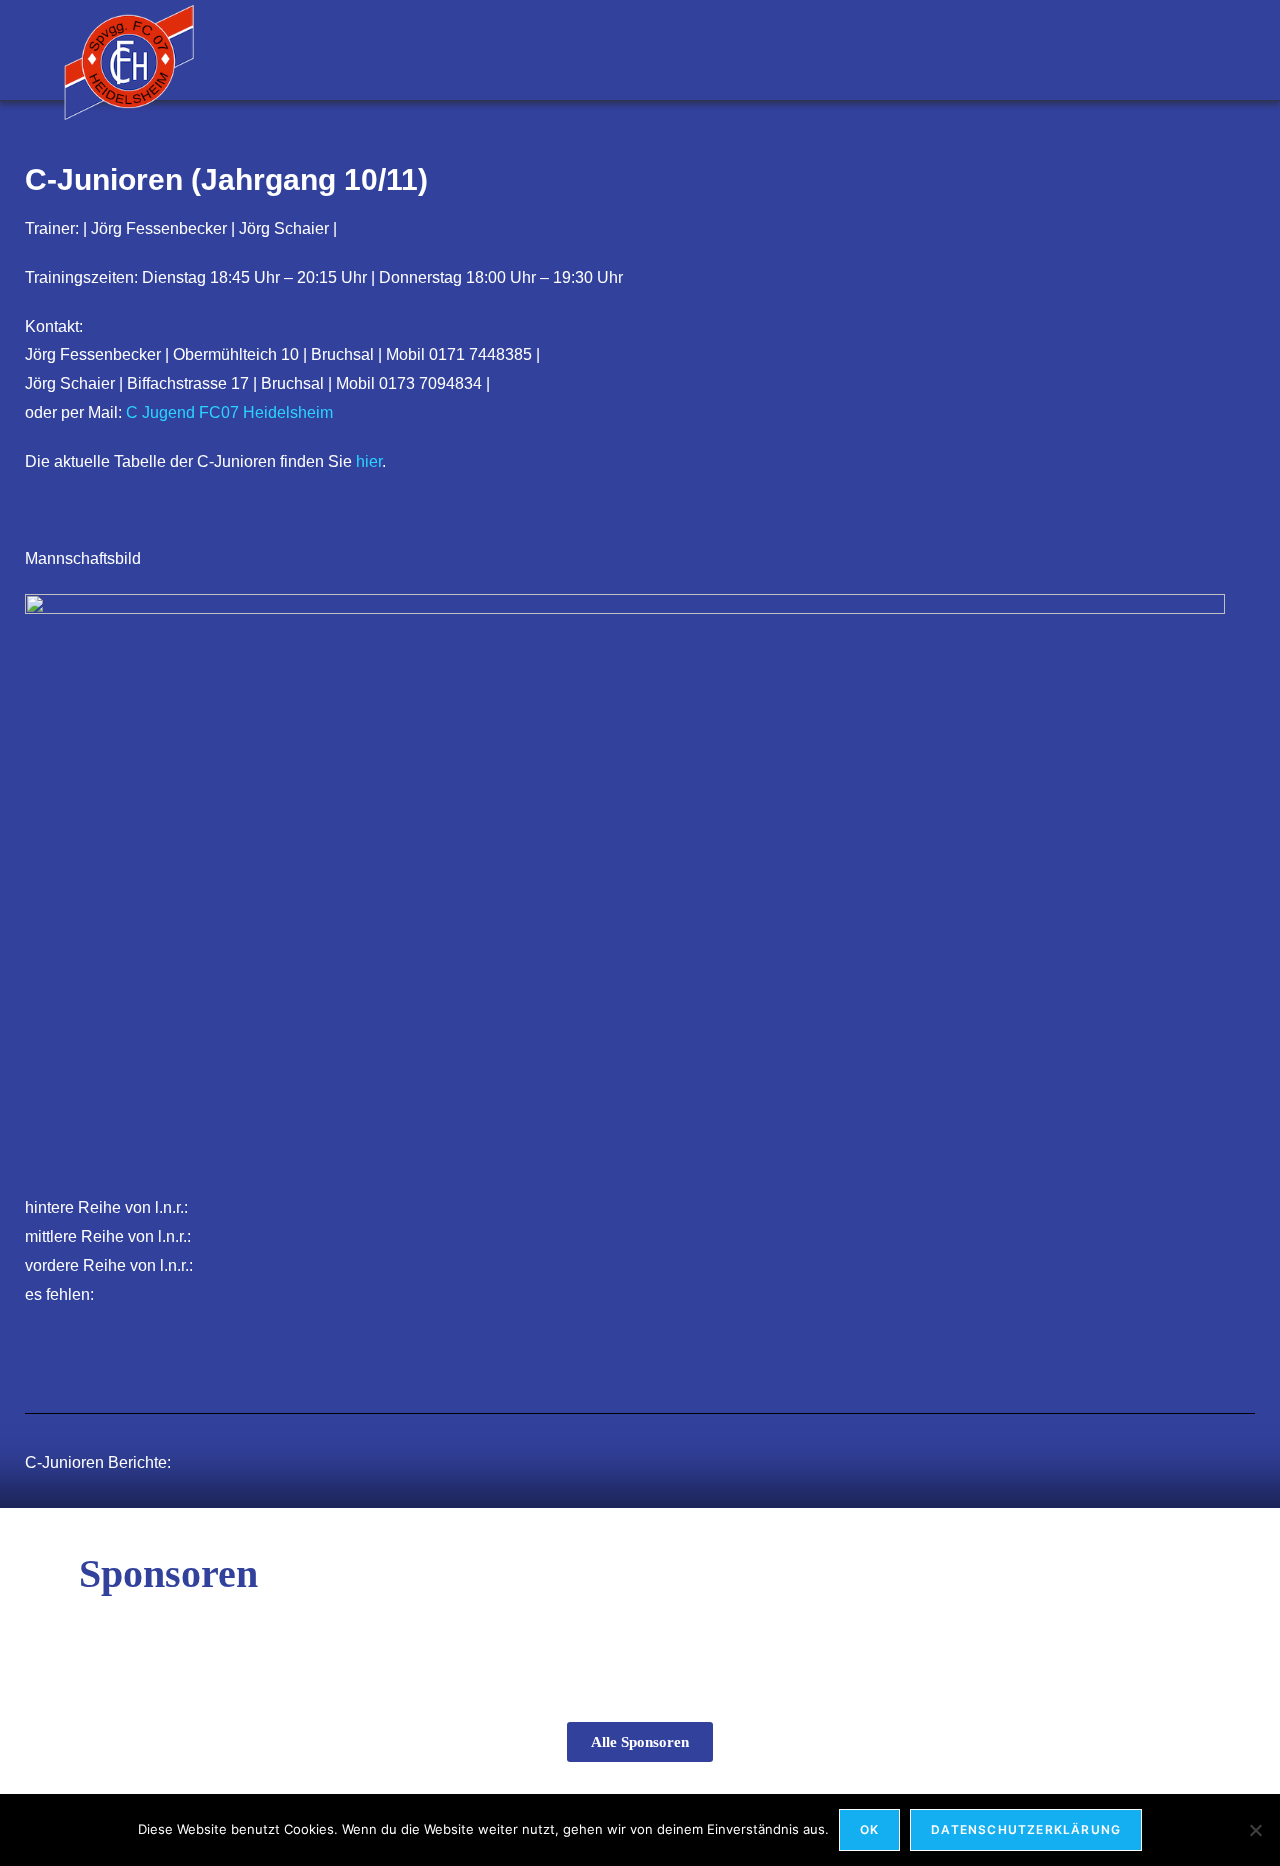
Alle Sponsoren (640, 1742)
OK (869, 1829)
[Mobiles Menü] (1206, 49)
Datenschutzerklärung (1026, 1829)
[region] (640, 1634)
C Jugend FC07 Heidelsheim (229, 412)
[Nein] (1255, 1830)
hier (369, 461)
